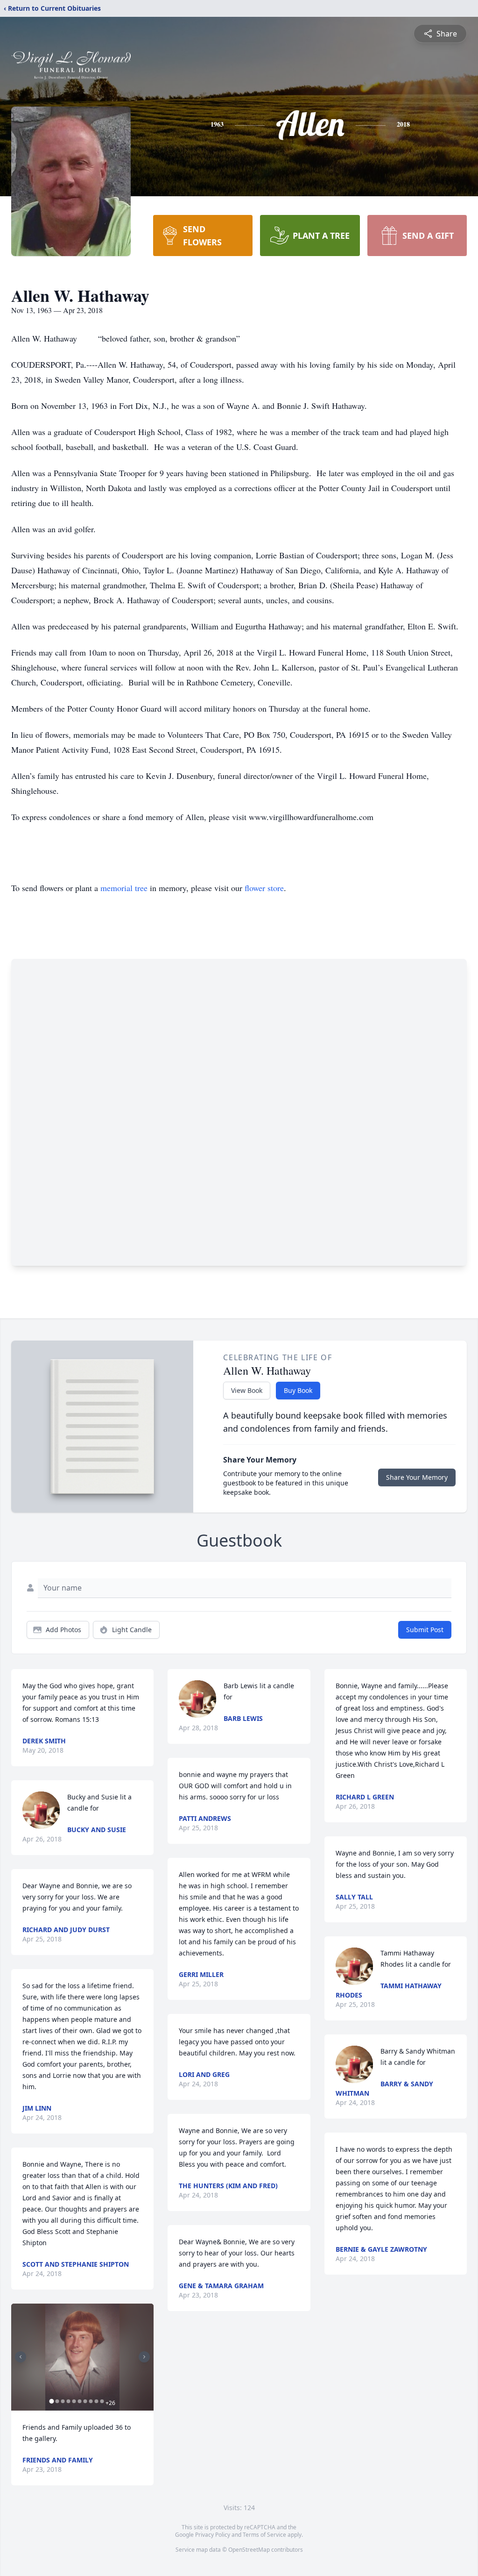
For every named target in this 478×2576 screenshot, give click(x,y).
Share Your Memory (417, 1477)
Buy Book (298, 1390)
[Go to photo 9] (96, 2401)
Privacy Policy (213, 2535)
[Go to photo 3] (63, 2401)
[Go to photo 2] (57, 2401)
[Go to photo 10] (102, 2401)
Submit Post (425, 1630)
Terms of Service (264, 2535)
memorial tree (124, 888)
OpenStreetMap (249, 2550)
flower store (264, 888)
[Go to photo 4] (68, 2401)
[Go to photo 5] (74, 2401)
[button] (83, 2357)
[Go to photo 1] (51, 2401)
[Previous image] (21, 2357)
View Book (247, 1390)
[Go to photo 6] (79, 2401)
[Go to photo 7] (85, 2401)
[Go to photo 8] (91, 2401)
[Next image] (144, 2357)
